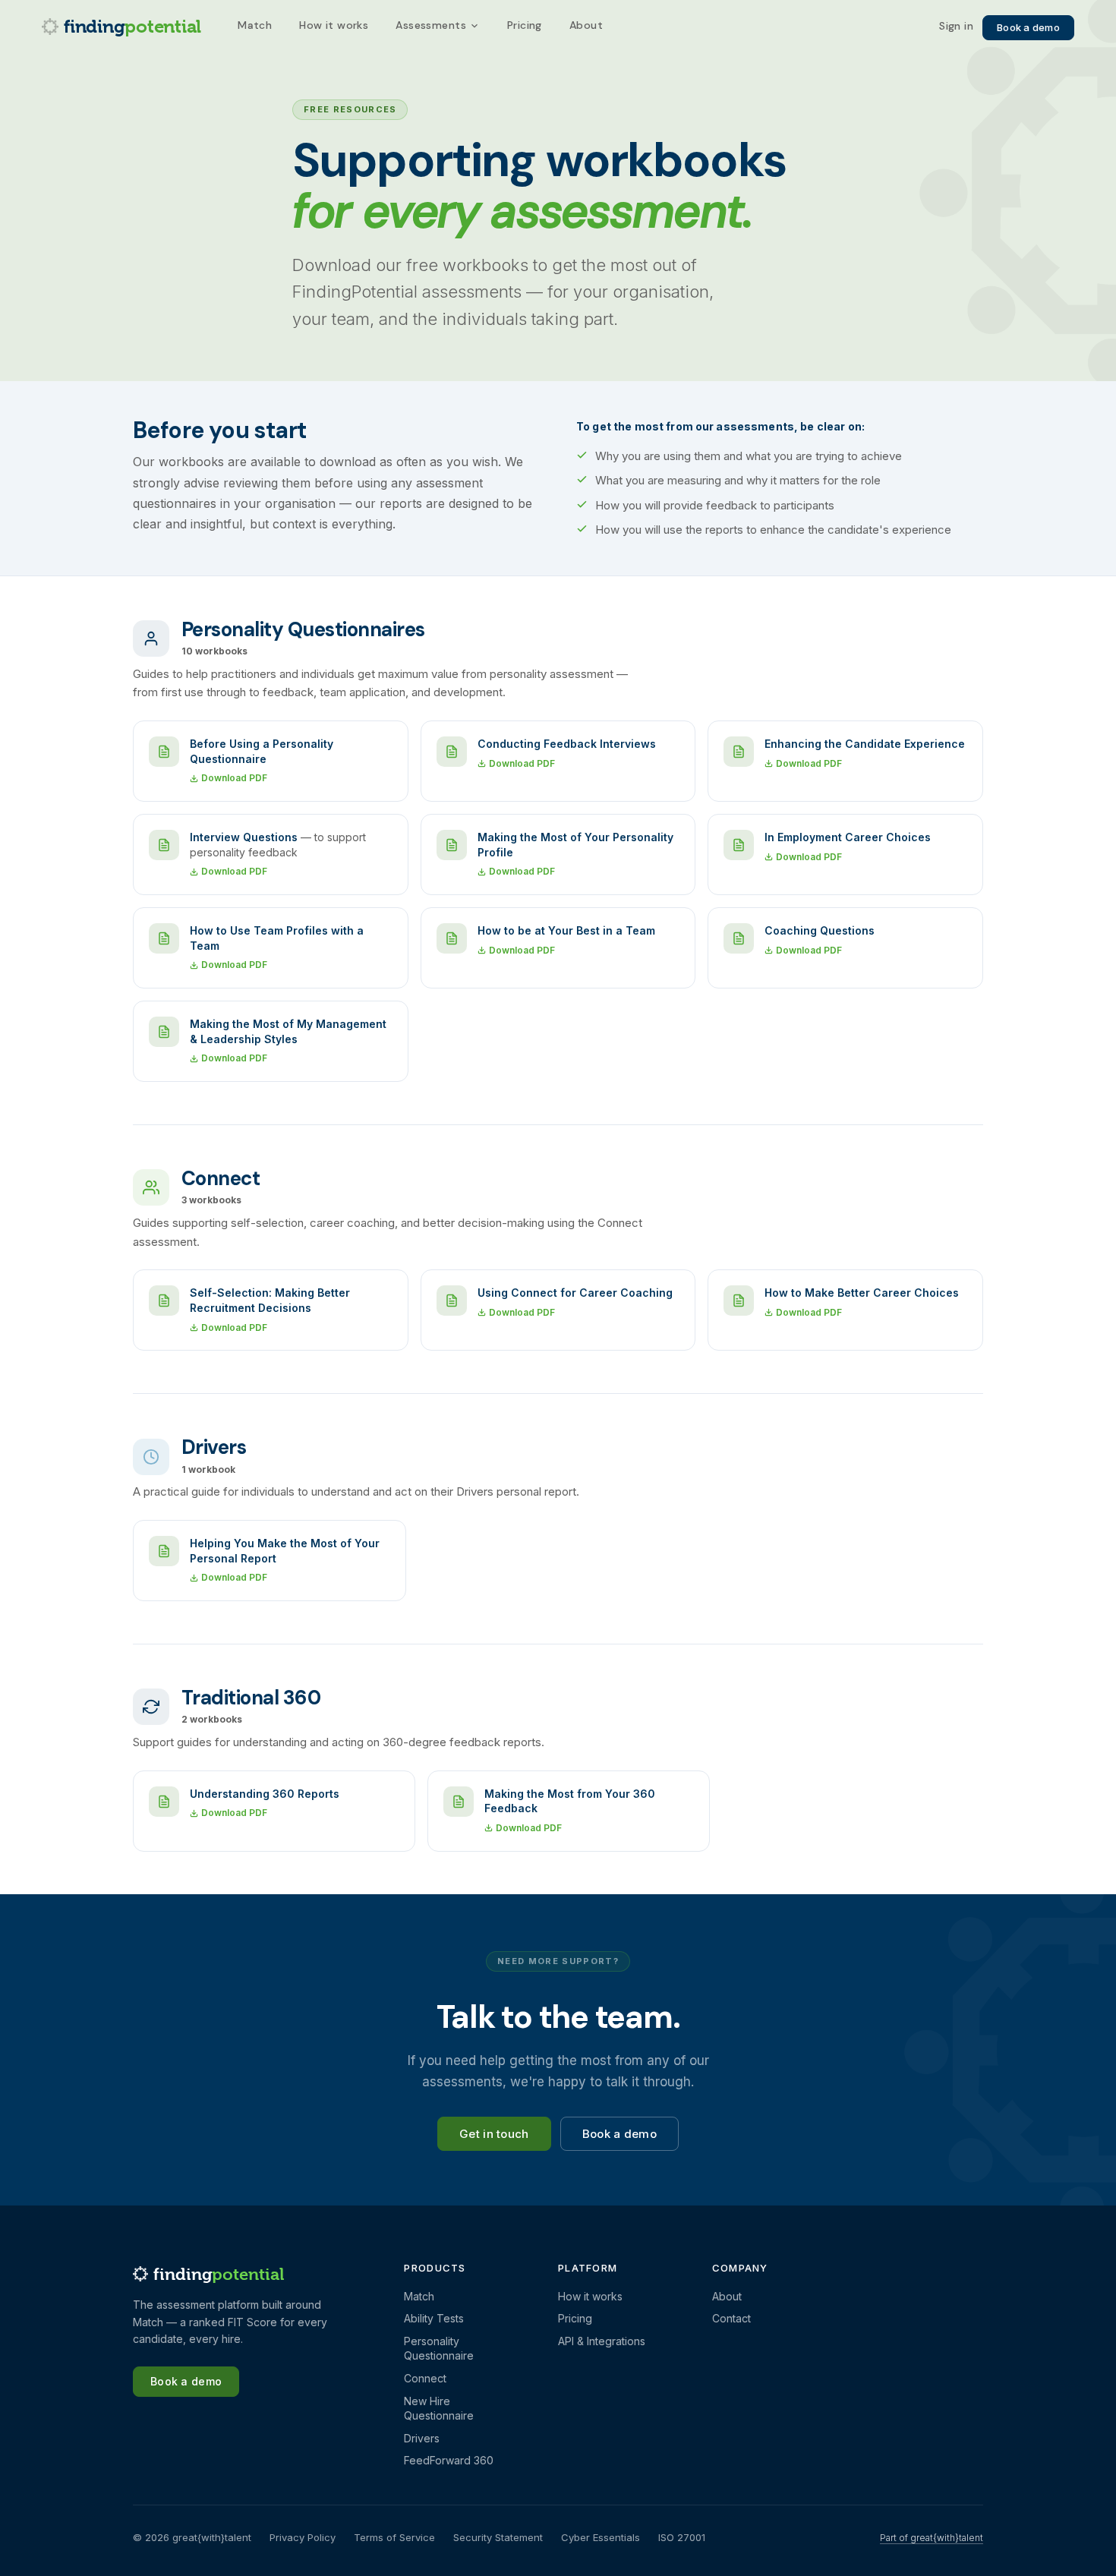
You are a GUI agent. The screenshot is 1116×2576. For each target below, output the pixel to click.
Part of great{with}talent (932, 2538)
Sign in (956, 27)
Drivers (422, 2438)
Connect (425, 2378)
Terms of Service (394, 2537)
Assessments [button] (431, 25)
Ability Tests (434, 2318)
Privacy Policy (303, 2537)
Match (255, 25)
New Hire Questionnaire (439, 2409)
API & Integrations (602, 2341)
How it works (334, 25)
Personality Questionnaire (439, 2349)
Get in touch (494, 2134)
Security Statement (498, 2537)
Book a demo (1028, 27)
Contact (731, 2318)
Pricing (525, 25)
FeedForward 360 (449, 2460)
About (586, 25)
